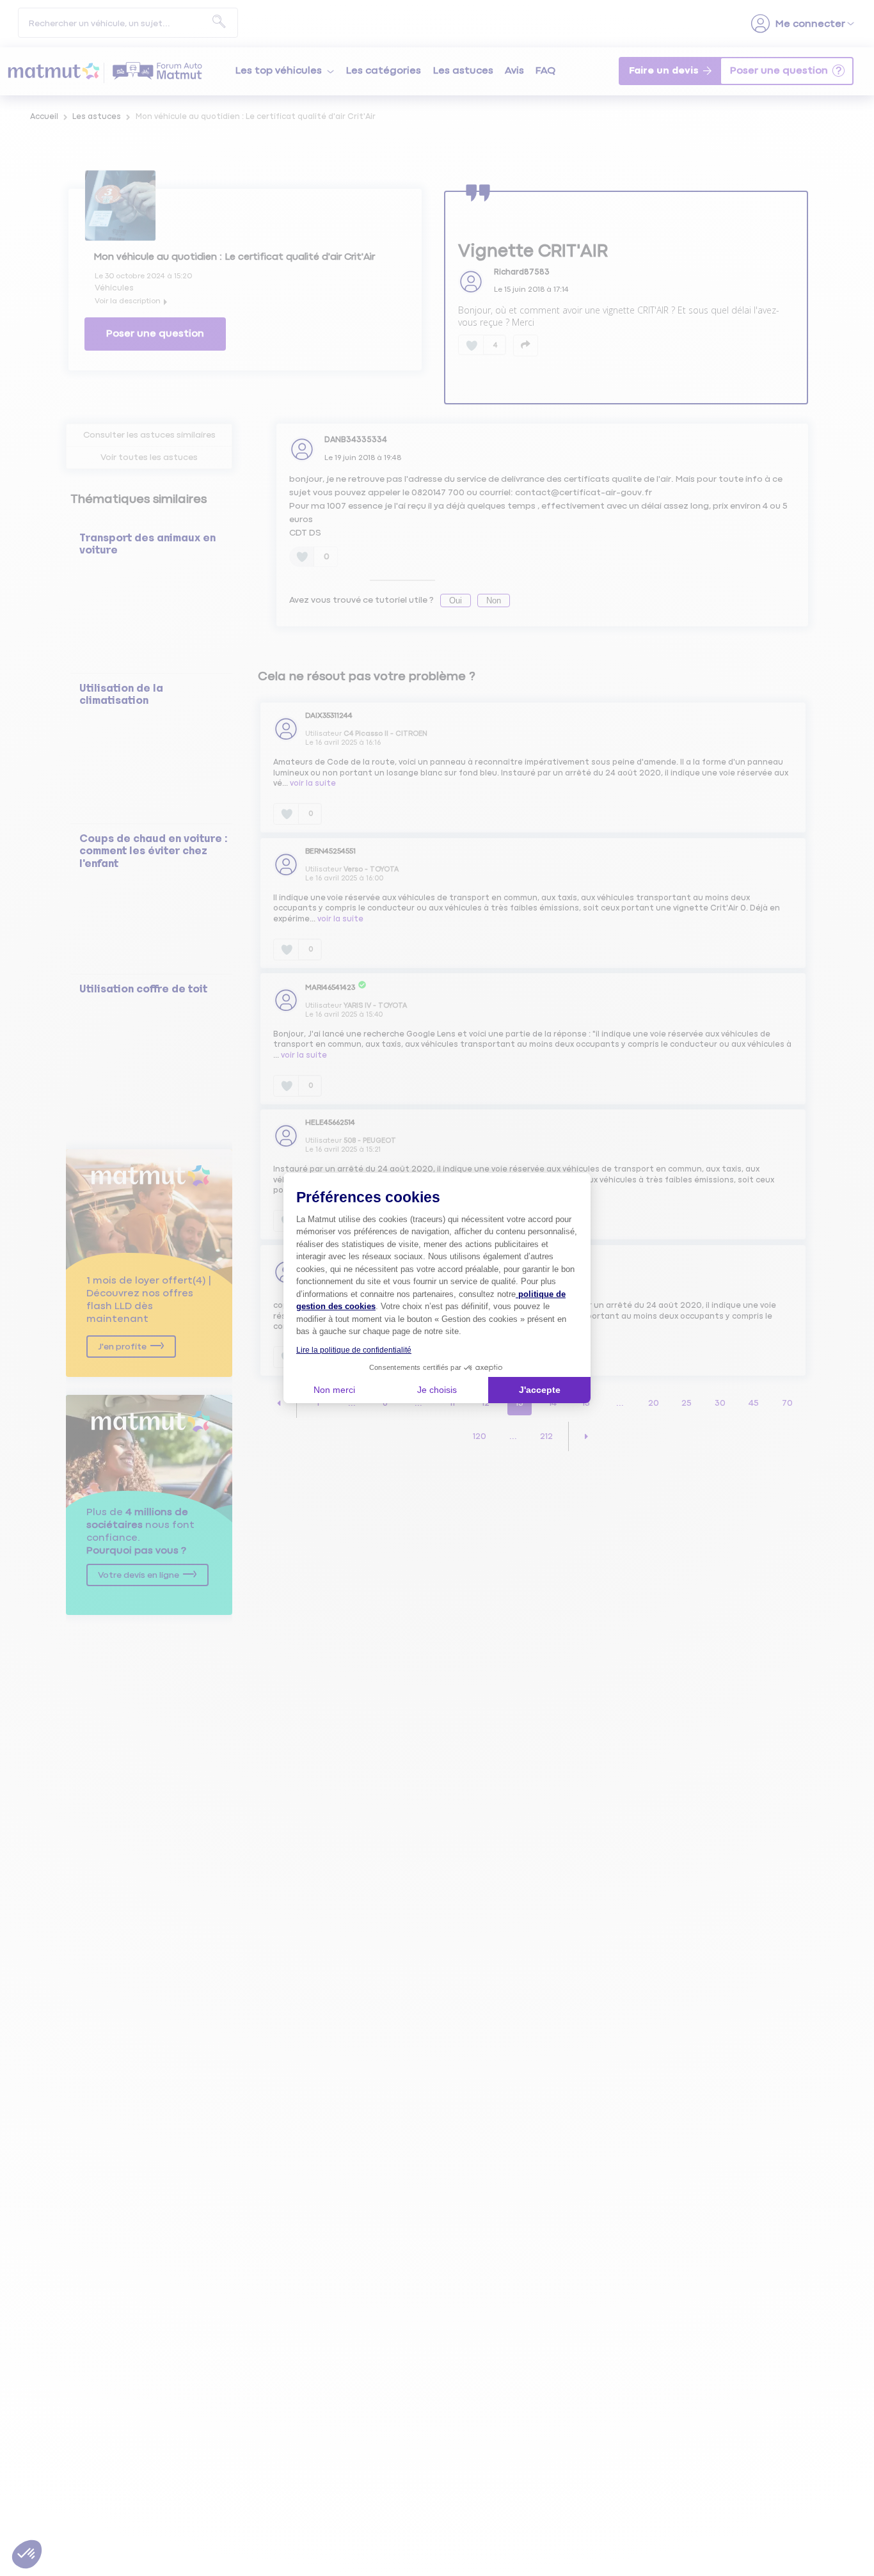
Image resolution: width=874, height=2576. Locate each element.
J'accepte (540, 1390)
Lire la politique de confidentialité (354, 1350)
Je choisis (437, 1390)
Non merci (334, 1390)
